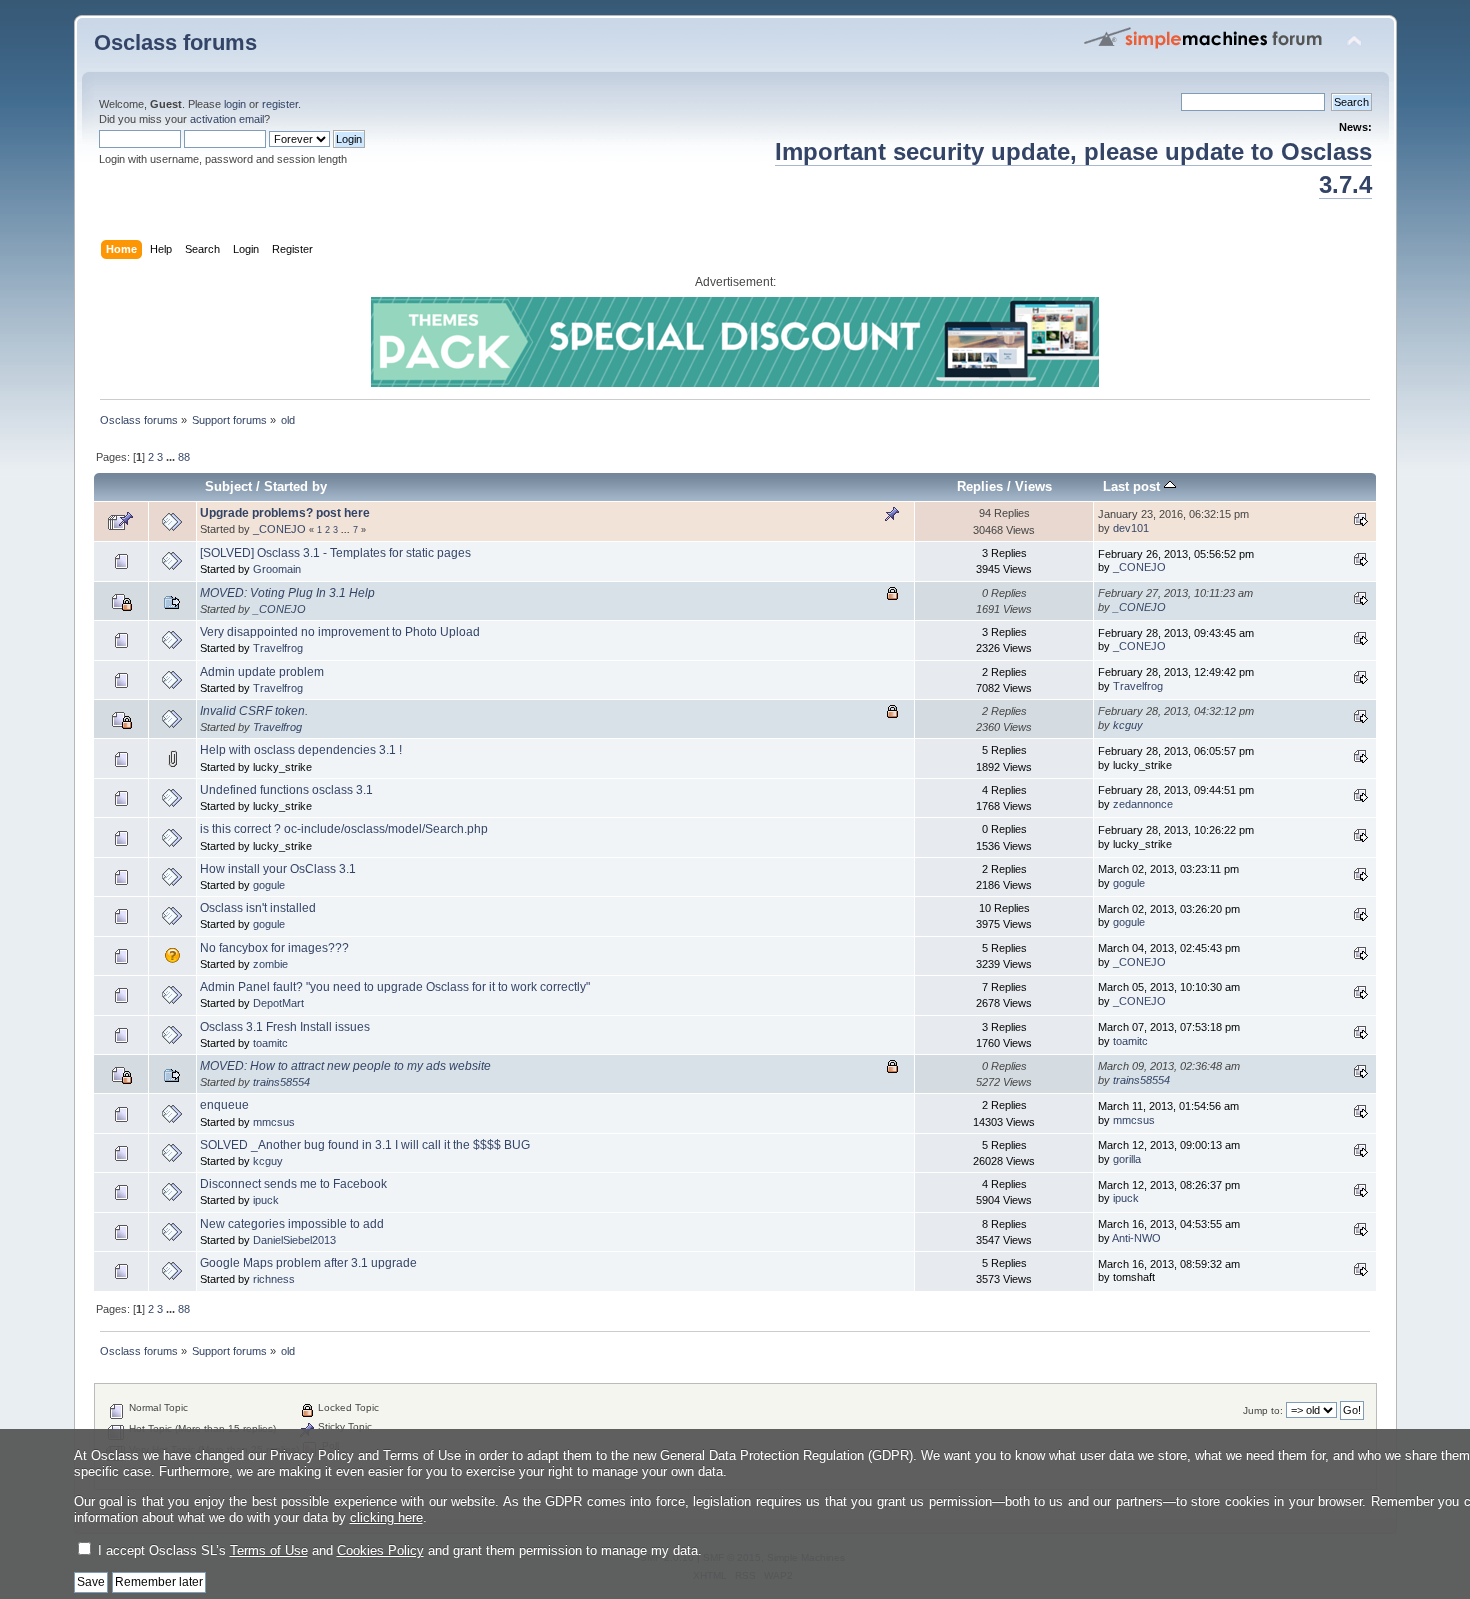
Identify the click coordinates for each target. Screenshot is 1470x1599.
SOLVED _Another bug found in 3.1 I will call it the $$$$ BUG (365, 1145)
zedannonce (1143, 804)
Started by (295, 486)
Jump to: (1263, 1410)
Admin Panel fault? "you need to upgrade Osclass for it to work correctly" (395, 987)
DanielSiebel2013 (294, 1240)
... (172, 457)
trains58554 (281, 1082)
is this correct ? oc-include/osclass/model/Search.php (344, 829)
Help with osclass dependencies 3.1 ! (301, 750)
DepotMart (278, 1003)
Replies (980, 486)
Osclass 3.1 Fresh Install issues (285, 1027)
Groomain (277, 569)
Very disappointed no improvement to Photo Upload (340, 632)
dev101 (1131, 528)
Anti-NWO (1136, 1238)
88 (184, 457)
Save (91, 1582)
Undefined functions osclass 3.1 (286, 790)
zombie (270, 964)
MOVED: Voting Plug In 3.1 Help (287, 593)
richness (274, 1279)
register (280, 104)
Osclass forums (175, 42)
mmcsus (274, 1122)
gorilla (1127, 1159)
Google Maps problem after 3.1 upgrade (308, 1263)
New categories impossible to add (292, 1224)
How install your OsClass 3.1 (278, 869)
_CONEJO (279, 529)
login (235, 104)
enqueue (224, 1105)
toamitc (270, 1043)
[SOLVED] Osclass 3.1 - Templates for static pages (335, 553)
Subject (228, 486)
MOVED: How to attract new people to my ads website (345, 1066)
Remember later (159, 1582)
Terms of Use (269, 1550)
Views (1033, 486)
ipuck (266, 1200)
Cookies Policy (380, 1550)
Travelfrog (278, 648)
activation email (227, 119)
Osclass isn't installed (258, 908)
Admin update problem (262, 672)
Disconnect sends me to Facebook (293, 1184)
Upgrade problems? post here (285, 513)
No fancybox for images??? (274, 948)
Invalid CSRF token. (254, 711)
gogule (269, 885)
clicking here (386, 1517)
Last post (1133, 486)
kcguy (1128, 725)
